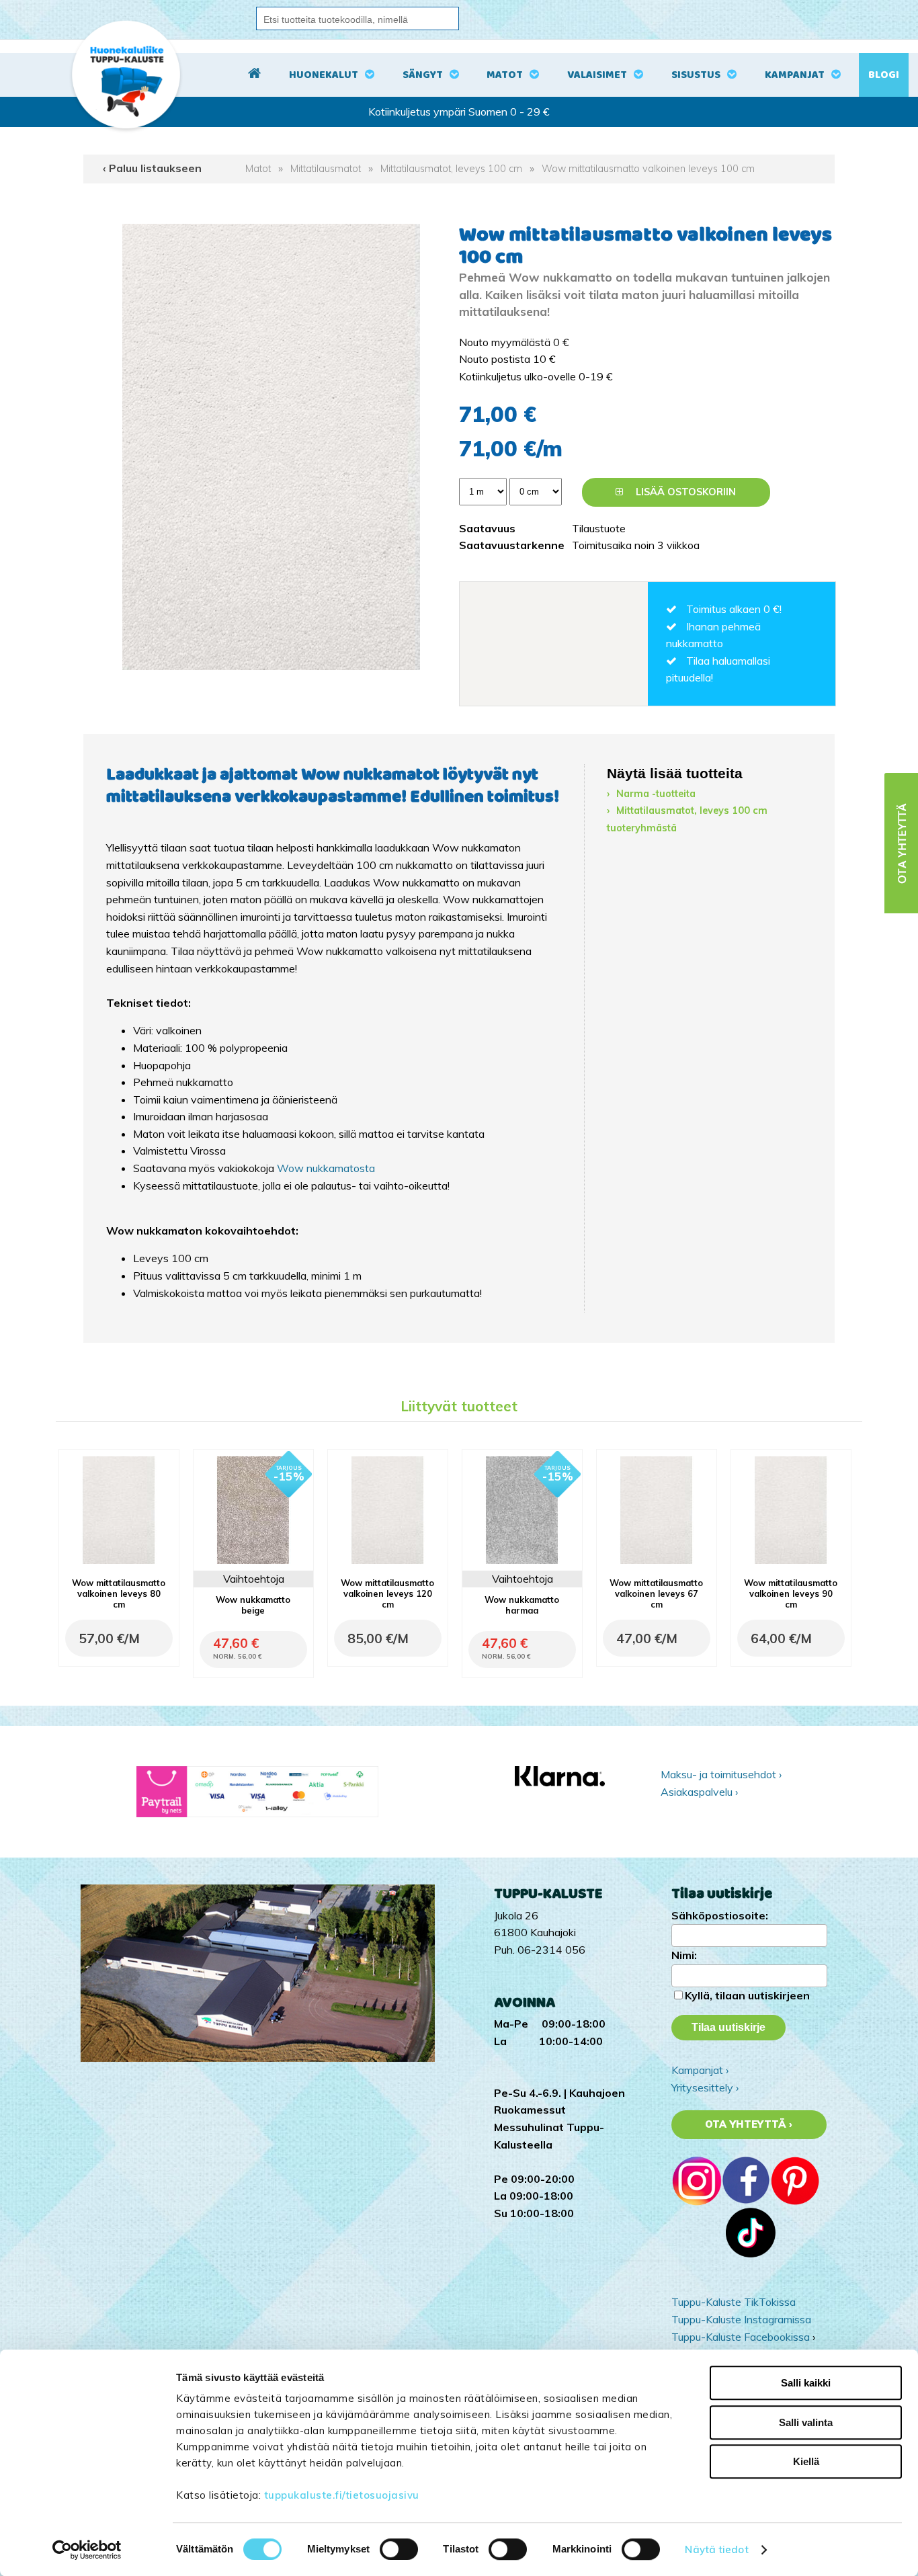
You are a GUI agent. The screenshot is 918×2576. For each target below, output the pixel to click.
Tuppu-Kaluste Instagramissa (741, 2319)
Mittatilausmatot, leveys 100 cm (451, 169)
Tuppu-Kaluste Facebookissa (741, 2337)
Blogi (884, 75)
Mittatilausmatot (326, 169)
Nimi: (684, 1955)
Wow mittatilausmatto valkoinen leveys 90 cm (791, 1593)
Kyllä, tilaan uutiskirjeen (747, 1995)
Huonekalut (324, 75)
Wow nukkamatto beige (253, 1605)
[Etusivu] (254, 75)
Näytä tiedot (716, 2549)
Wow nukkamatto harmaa (522, 1605)
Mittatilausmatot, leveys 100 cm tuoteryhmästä (687, 819)
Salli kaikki (806, 2383)
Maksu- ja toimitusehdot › (721, 1774)
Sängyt (423, 75)
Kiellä (806, 2461)
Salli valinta (806, 2422)
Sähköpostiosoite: (720, 1915)
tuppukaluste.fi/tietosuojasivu (342, 2495)
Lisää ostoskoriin (684, 492)
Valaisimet (597, 75)
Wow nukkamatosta (326, 1168)
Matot (505, 75)
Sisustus (696, 75)
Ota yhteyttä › (749, 2124)
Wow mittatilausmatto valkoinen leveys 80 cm (119, 1593)
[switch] (399, 2549)
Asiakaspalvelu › (699, 1792)
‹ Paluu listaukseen (152, 168)
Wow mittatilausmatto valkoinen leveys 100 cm (648, 169)
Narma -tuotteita (656, 794)
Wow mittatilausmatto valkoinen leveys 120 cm (387, 1593)
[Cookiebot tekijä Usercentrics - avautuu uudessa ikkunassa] (87, 2550)
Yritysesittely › (705, 2087)
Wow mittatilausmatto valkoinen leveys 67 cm (656, 1593)
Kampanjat (795, 75)
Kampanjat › (700, 2070)
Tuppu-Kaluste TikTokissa (734, 2302)
